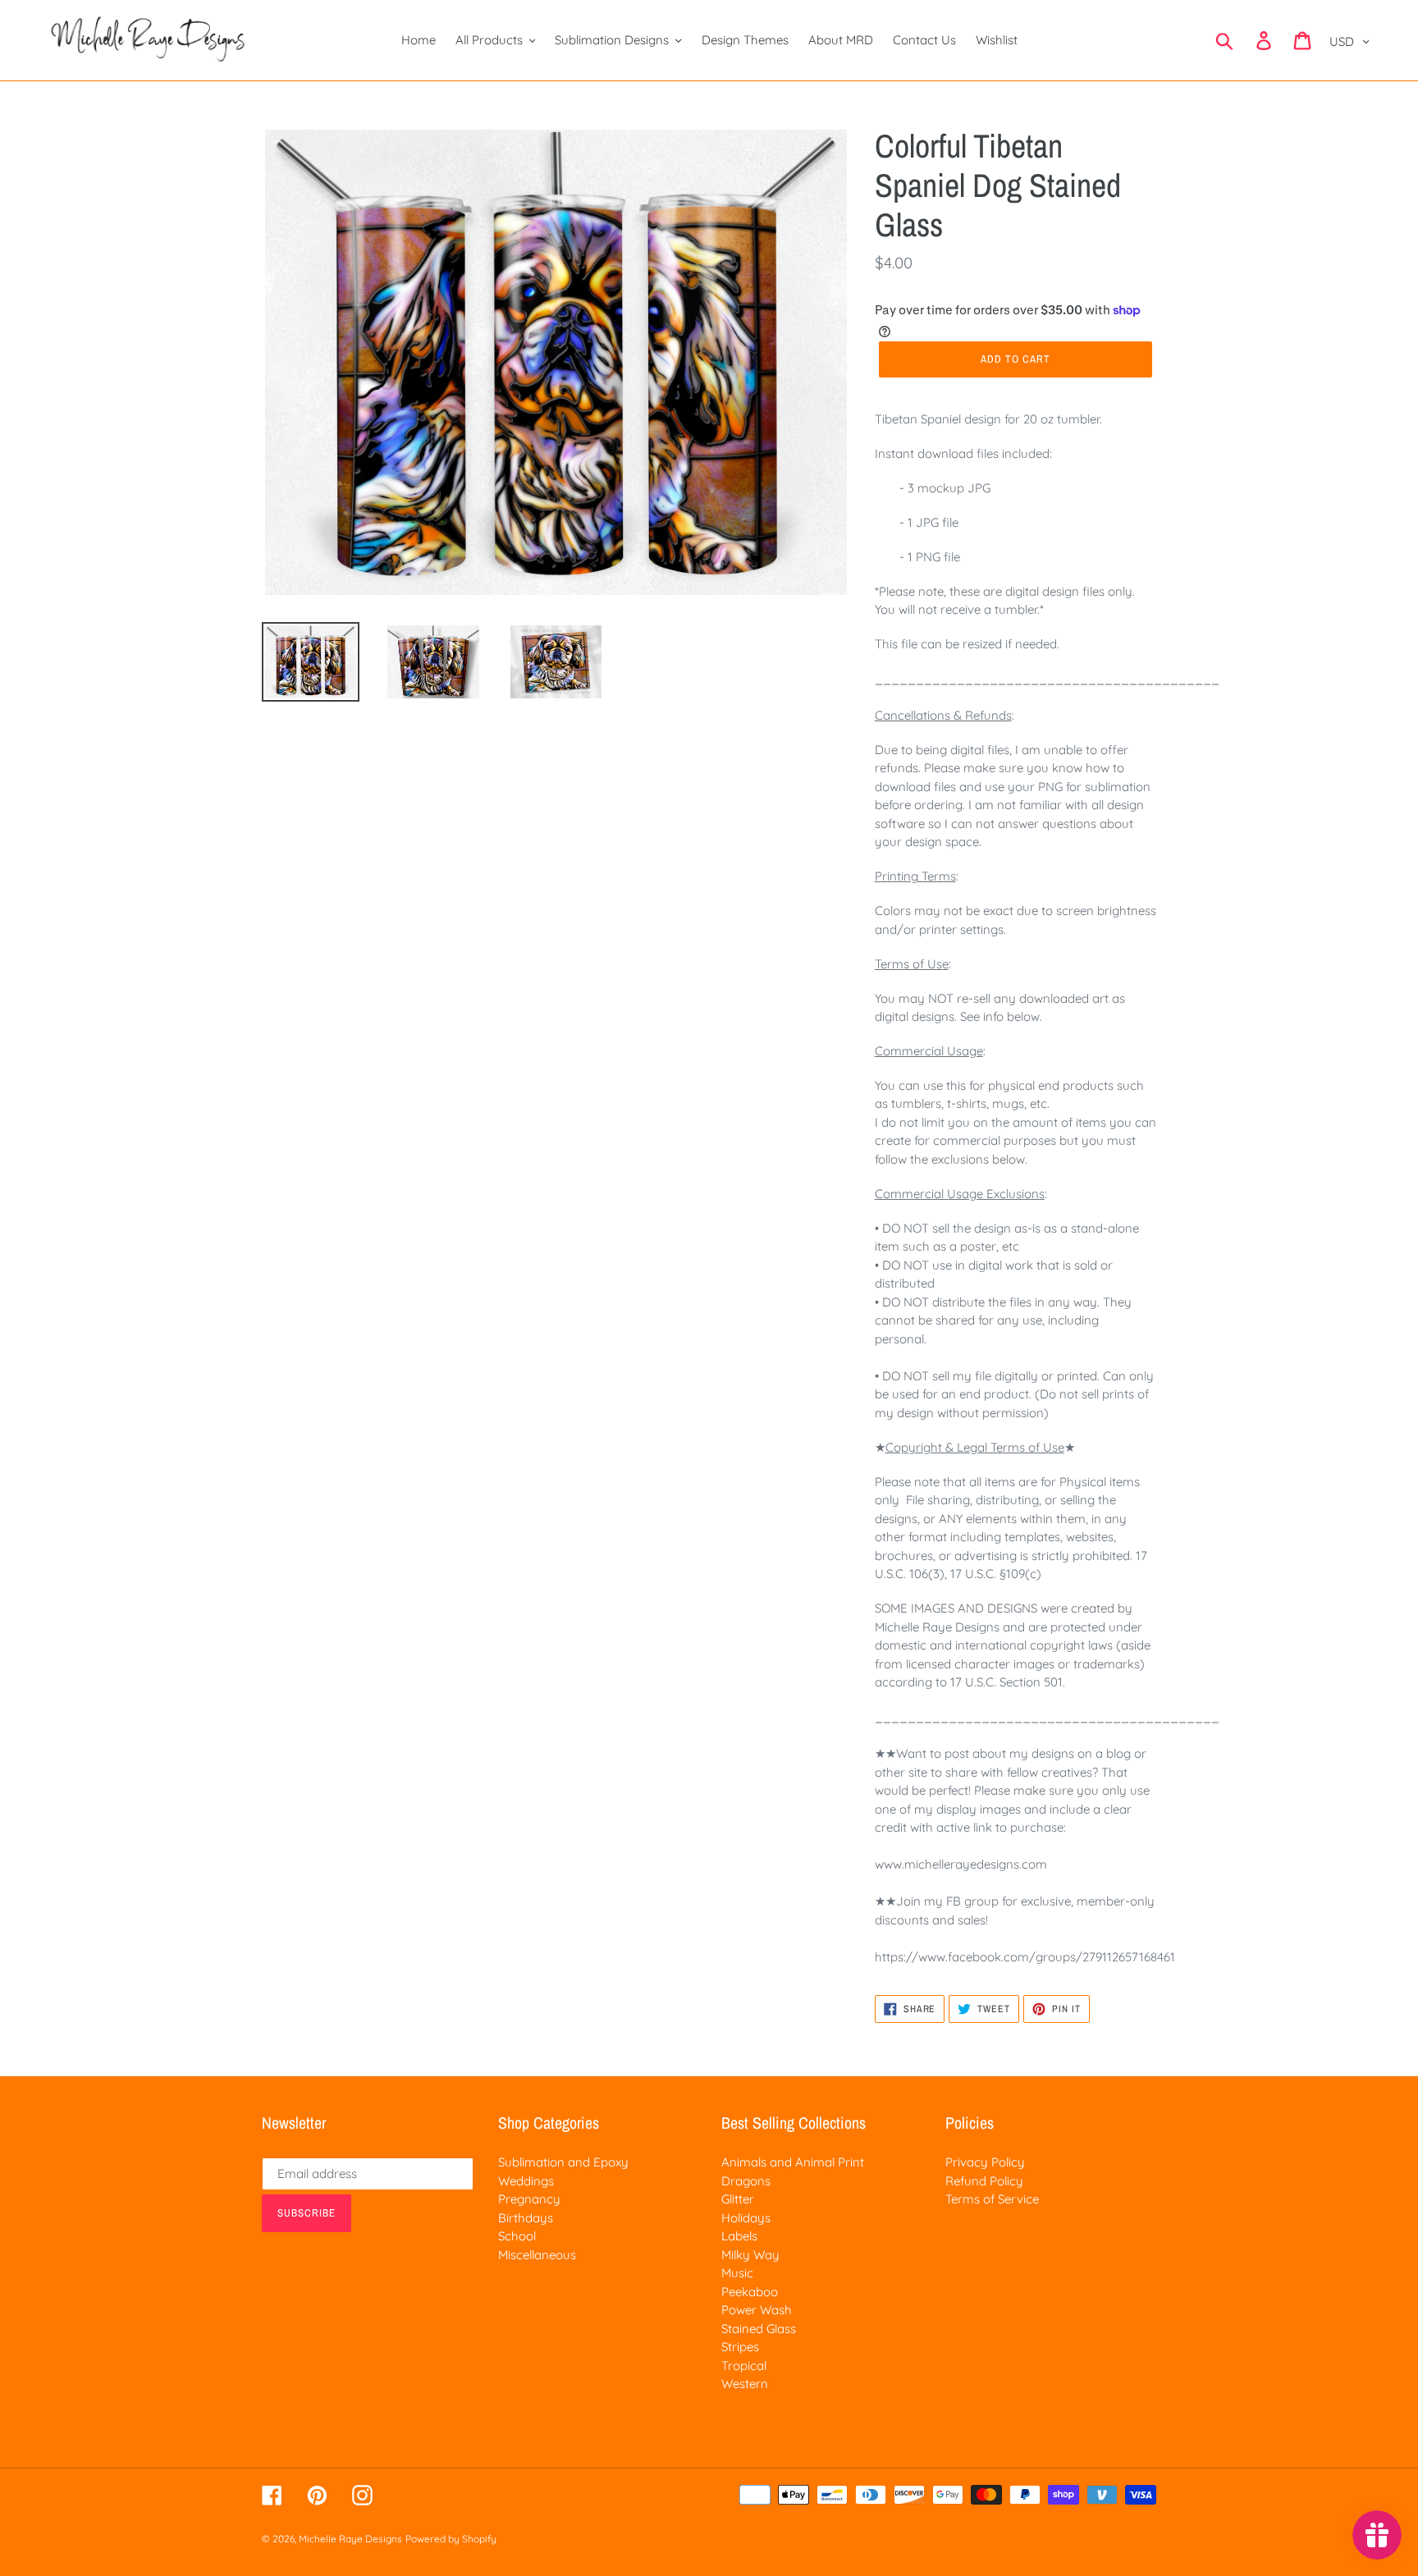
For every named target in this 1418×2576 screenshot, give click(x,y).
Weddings (526, 2181)
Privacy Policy (985, 2162)
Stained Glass (759, 2329)
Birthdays (526, 2218)
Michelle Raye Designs (350, 2539)
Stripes (740, 2347)
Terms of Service (992, 2199)
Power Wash (757, 2310)
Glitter (738, 2199)
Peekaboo (750, 2292)
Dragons (746, 2181)
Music (737, 2273)
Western (745, 2384)
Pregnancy (529, 2199)
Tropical (744, 2366)
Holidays (746, 2218)
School (517, 2236)
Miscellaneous (537, 2255)
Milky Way (750, 2255)
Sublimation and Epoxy (563, 2162)
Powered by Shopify (451, 2539)
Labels (739, 2236)
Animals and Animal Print (793, 2162)
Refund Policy (984, 2181)
